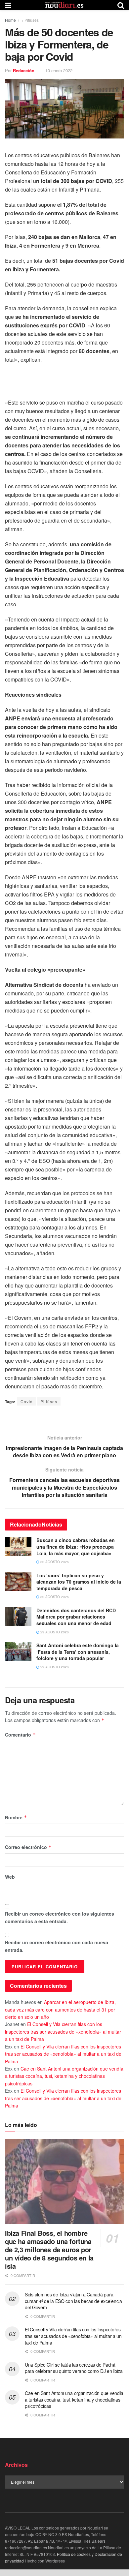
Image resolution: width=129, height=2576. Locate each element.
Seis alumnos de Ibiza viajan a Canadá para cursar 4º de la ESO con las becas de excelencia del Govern (73, 2301)
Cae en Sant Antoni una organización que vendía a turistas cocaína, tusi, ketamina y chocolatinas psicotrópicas (64, 2076)
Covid (27, 1401)
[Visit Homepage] (64, 5)
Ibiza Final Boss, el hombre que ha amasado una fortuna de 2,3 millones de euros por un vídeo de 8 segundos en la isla (49, 2249)
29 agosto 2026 (54, 1632)
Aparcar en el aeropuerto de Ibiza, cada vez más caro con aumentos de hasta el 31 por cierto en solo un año (60, 2009)
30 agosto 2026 (54, 1562)
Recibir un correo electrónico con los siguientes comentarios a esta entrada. (60, 1917)
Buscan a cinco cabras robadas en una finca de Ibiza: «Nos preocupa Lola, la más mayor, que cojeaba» (76, 1546)
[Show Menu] (8, 5)
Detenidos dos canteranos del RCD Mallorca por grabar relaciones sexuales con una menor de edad (76, 1617)
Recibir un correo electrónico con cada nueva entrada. (57, 1946)
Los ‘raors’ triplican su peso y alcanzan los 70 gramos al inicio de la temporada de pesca (79, 1582)
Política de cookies (74, 2554)
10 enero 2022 (59, 70)
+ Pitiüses (30, 20)
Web (10, 1877)
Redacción (24, 70)
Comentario (20, 1735)
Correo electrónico (28, 1847)
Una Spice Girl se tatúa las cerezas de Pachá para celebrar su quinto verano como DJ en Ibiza (74, 2368)
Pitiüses (49, 1401)
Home (10, 20)
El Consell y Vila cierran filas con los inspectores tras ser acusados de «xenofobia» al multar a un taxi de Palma (63, 2031)
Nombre (16, 1817)
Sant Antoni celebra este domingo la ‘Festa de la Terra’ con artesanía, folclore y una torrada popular (78, 1652)
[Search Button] (121, 5)
